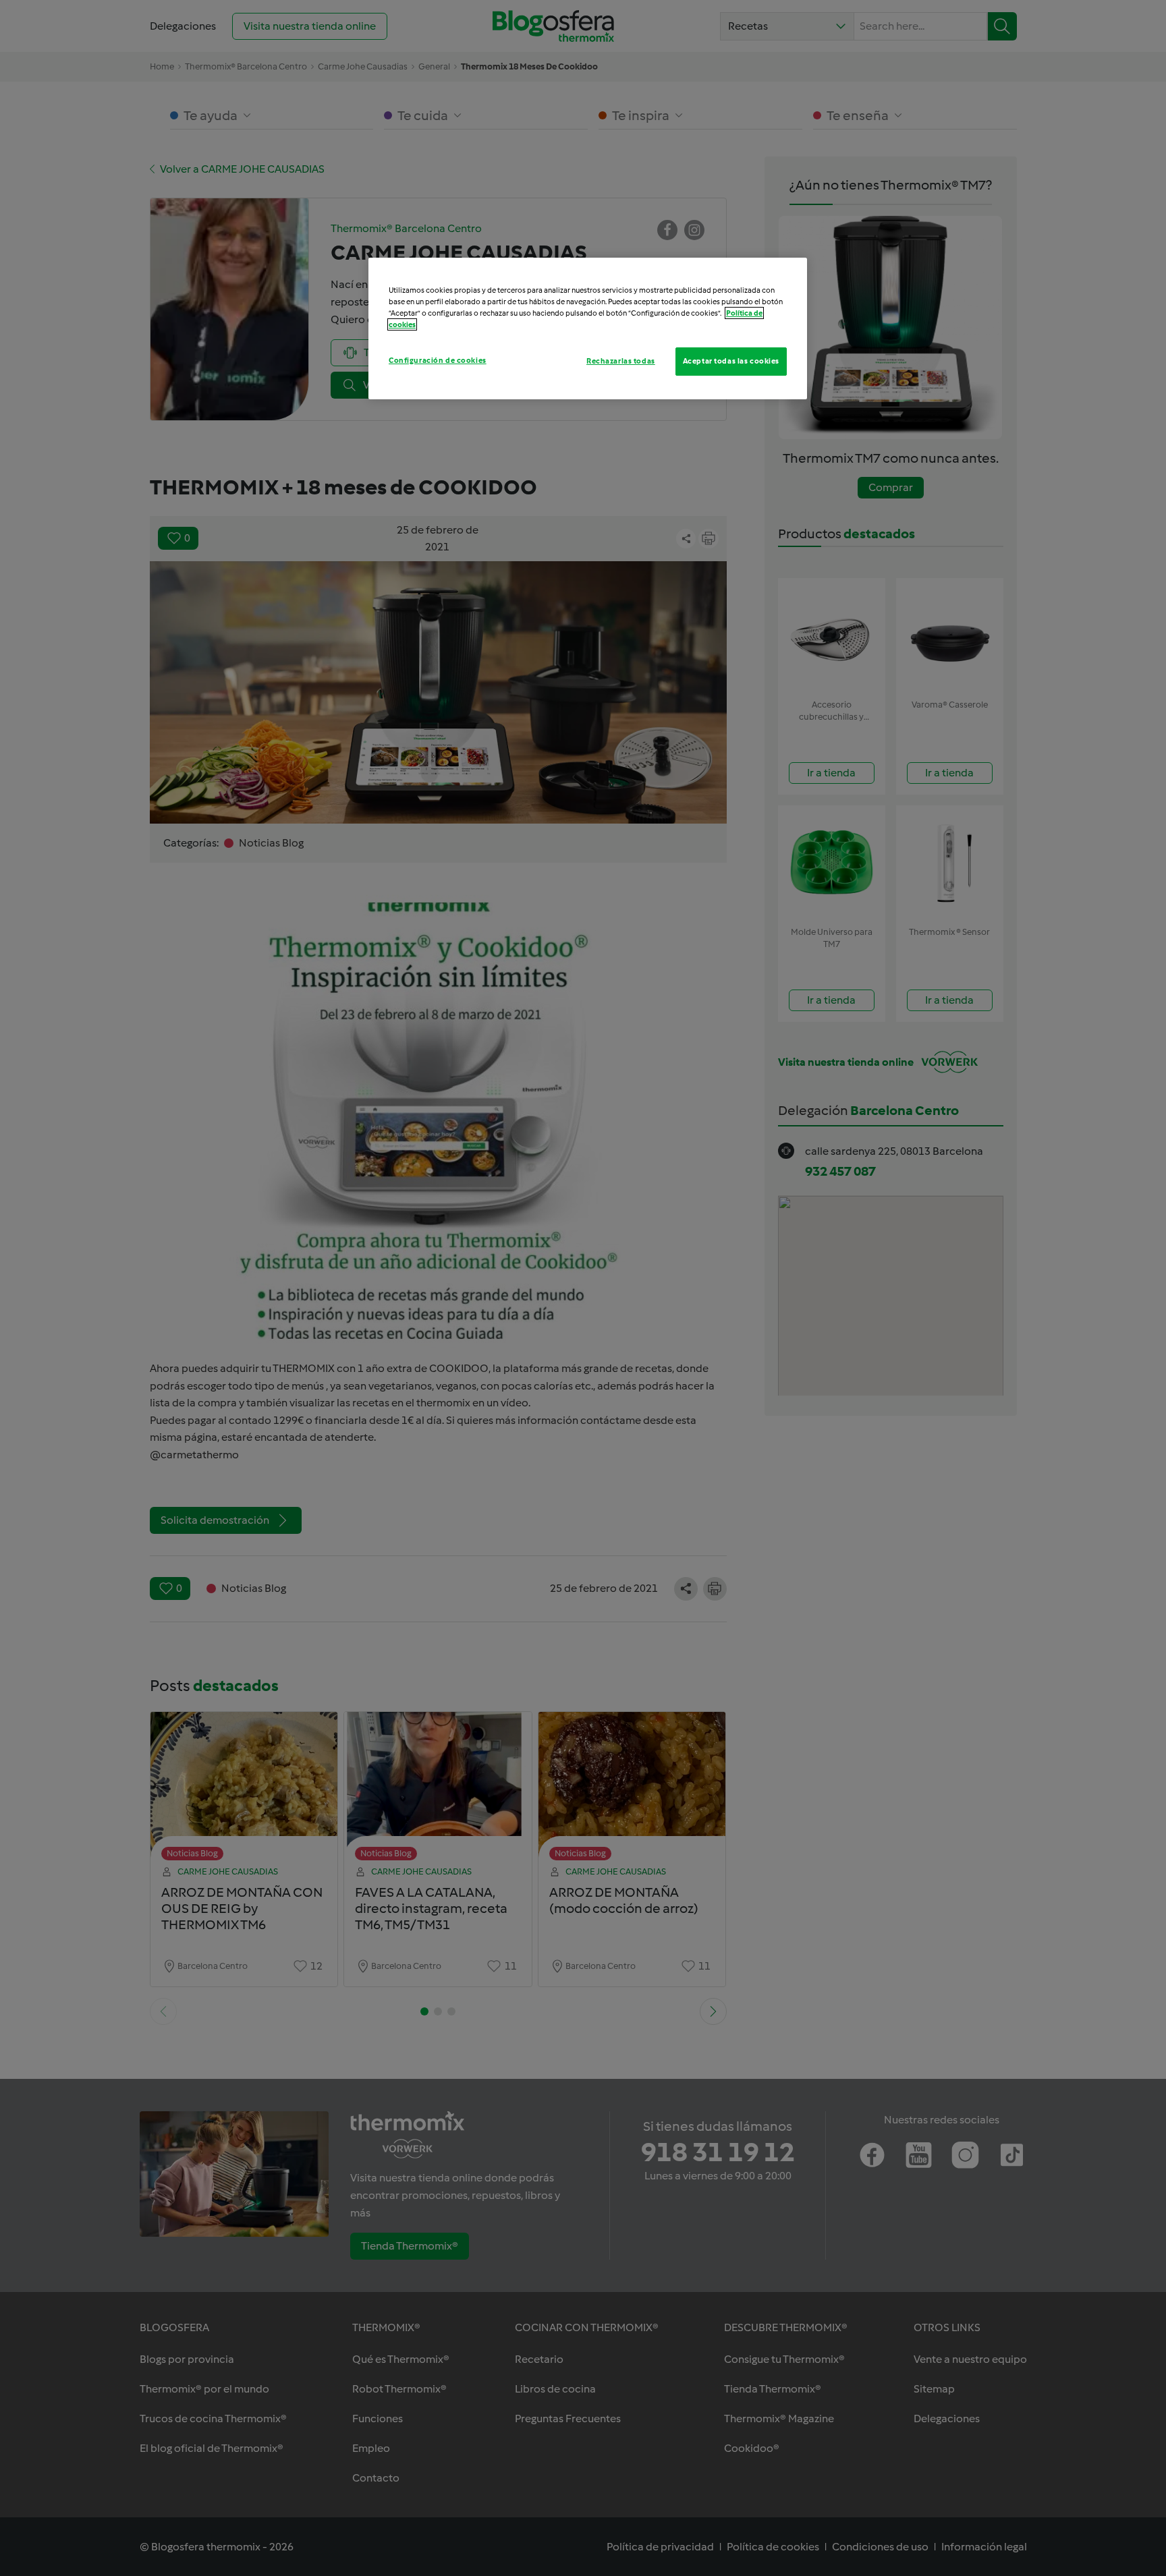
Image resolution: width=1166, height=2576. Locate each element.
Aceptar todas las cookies (731, 361)
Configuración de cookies (438, 360)
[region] (588, 328)
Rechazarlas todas (621, 361)
